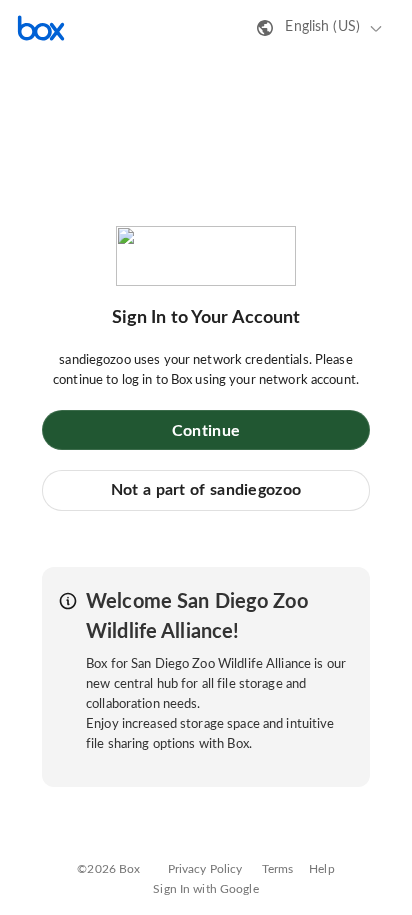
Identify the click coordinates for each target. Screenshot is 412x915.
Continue (206, 431)
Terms (278, 869)
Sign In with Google (205, 889)
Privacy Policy (205, 869)
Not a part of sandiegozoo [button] (206, 490)
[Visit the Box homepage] (41, 28)
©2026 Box (108, 869)
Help (322, 869)
